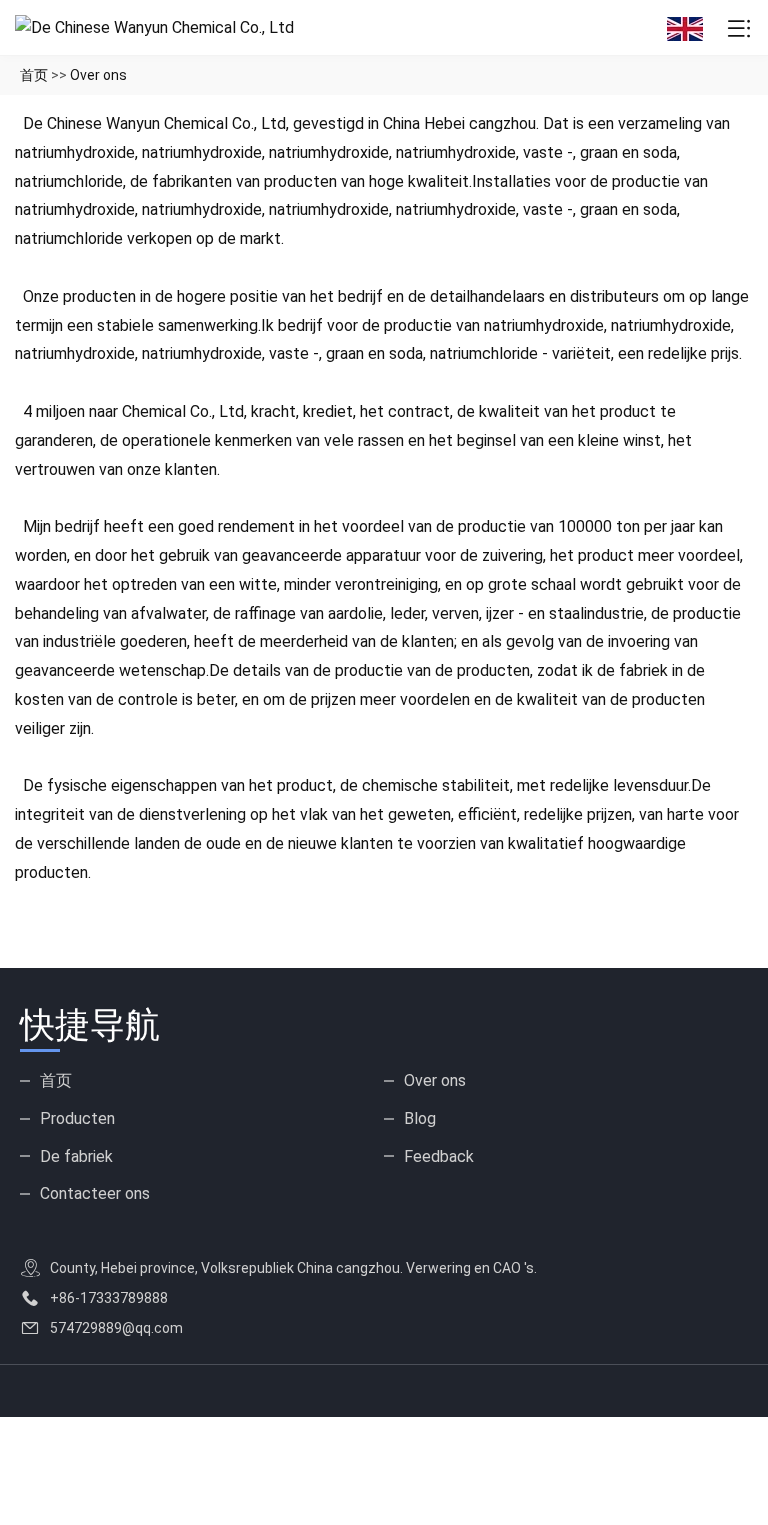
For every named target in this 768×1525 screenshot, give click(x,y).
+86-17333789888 (109, 1298)
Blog (420, 1118)
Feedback (439, 1156)
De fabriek (76, 1156)
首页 (34, 75)
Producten (77, 1118)
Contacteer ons (95, 1193)
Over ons (98, 75)
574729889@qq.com (116, 1328)
